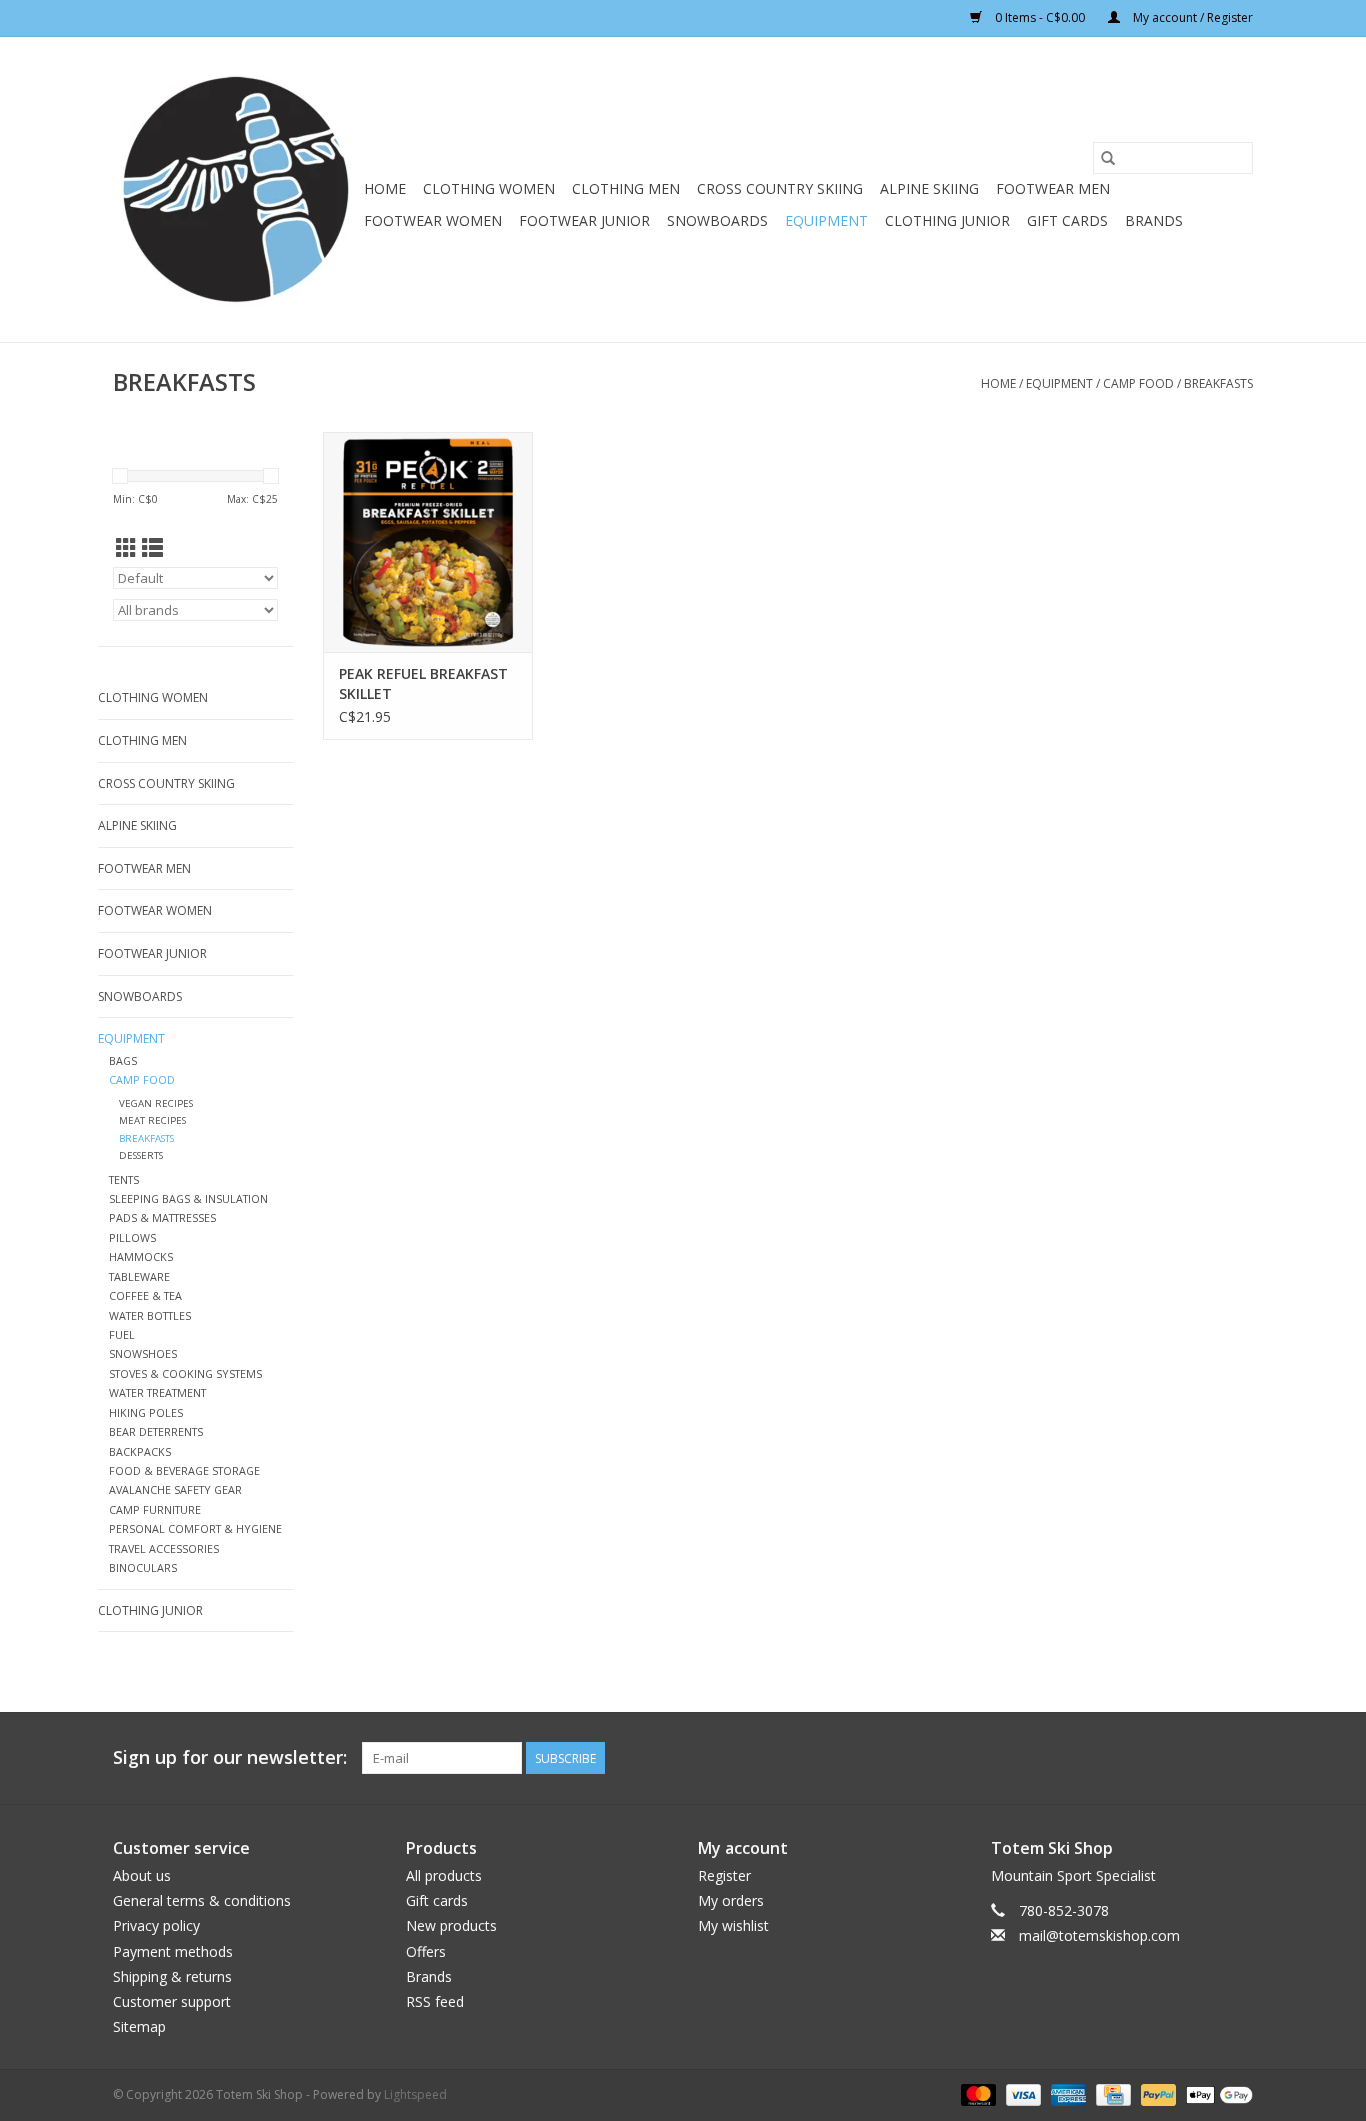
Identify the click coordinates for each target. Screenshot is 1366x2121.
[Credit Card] (1111, 2094)
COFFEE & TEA (145, 1295)
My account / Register (1191, 17)
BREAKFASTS (1218, 383)
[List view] (152, 548)
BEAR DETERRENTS (156, 1431)
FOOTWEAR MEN (1053, 188)
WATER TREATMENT (157, 1392)
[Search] (1108, 158)
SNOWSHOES (143, 1353)
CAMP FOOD (1138, 383)
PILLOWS (132, 1237)
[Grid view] (126, 548)
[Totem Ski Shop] (235, 189)
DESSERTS (141, 1155)
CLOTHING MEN (626, 188)
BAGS (123, 1060)
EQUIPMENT (826, 220)
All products (444, 1875)
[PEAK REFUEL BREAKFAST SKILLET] (428, 542)
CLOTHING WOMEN (489, 188)
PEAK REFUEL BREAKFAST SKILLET (423, 683)
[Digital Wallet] (1216, 2094)
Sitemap (139, 2026)
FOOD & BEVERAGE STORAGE (184, 1470)
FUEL (122, 1334)
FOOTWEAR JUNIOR (584, 220)
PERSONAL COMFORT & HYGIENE (195, 1528)
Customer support (172, 2001)
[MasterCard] (976, 2094)
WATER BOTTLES (150, 1315)
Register (724, 1875)
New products (451, 1925)
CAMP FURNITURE (155, 1509)
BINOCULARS (143, 1567)
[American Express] (1066, 2094)
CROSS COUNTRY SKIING (780, 188)
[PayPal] (1156, 2094)
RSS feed (435, 2001)
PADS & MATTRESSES (162, 1217)
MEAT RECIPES (152, 1120)
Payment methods (173, 1951)
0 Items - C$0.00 (1040, 17)
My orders (731, 1900)
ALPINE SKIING (929, 188)
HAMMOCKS (141, 1256)
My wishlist (733, 1925)
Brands (1154, 220)
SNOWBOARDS (717, 220)
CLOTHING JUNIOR (947, 220)
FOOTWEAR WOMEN (433, 220)
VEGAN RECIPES (156, 1103)
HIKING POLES (146, 1412)
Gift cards (1067, 220)
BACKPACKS (140, 1451)
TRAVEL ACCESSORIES (164, 1548)
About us (142, 1875)
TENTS (124, 1179)
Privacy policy (156, 1925)
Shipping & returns (172, 1976)
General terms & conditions (202, 1900)
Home (385, 188)
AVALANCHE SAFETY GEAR (175, 1489)
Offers (426, 1951)
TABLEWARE (139, 1276)
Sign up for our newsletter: (230, 1757)
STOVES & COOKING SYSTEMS (185, 1373)
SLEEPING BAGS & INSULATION (188, 1198)
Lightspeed (415, 2094)
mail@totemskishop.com (1099, 1935)
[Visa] (1021, 2094)
